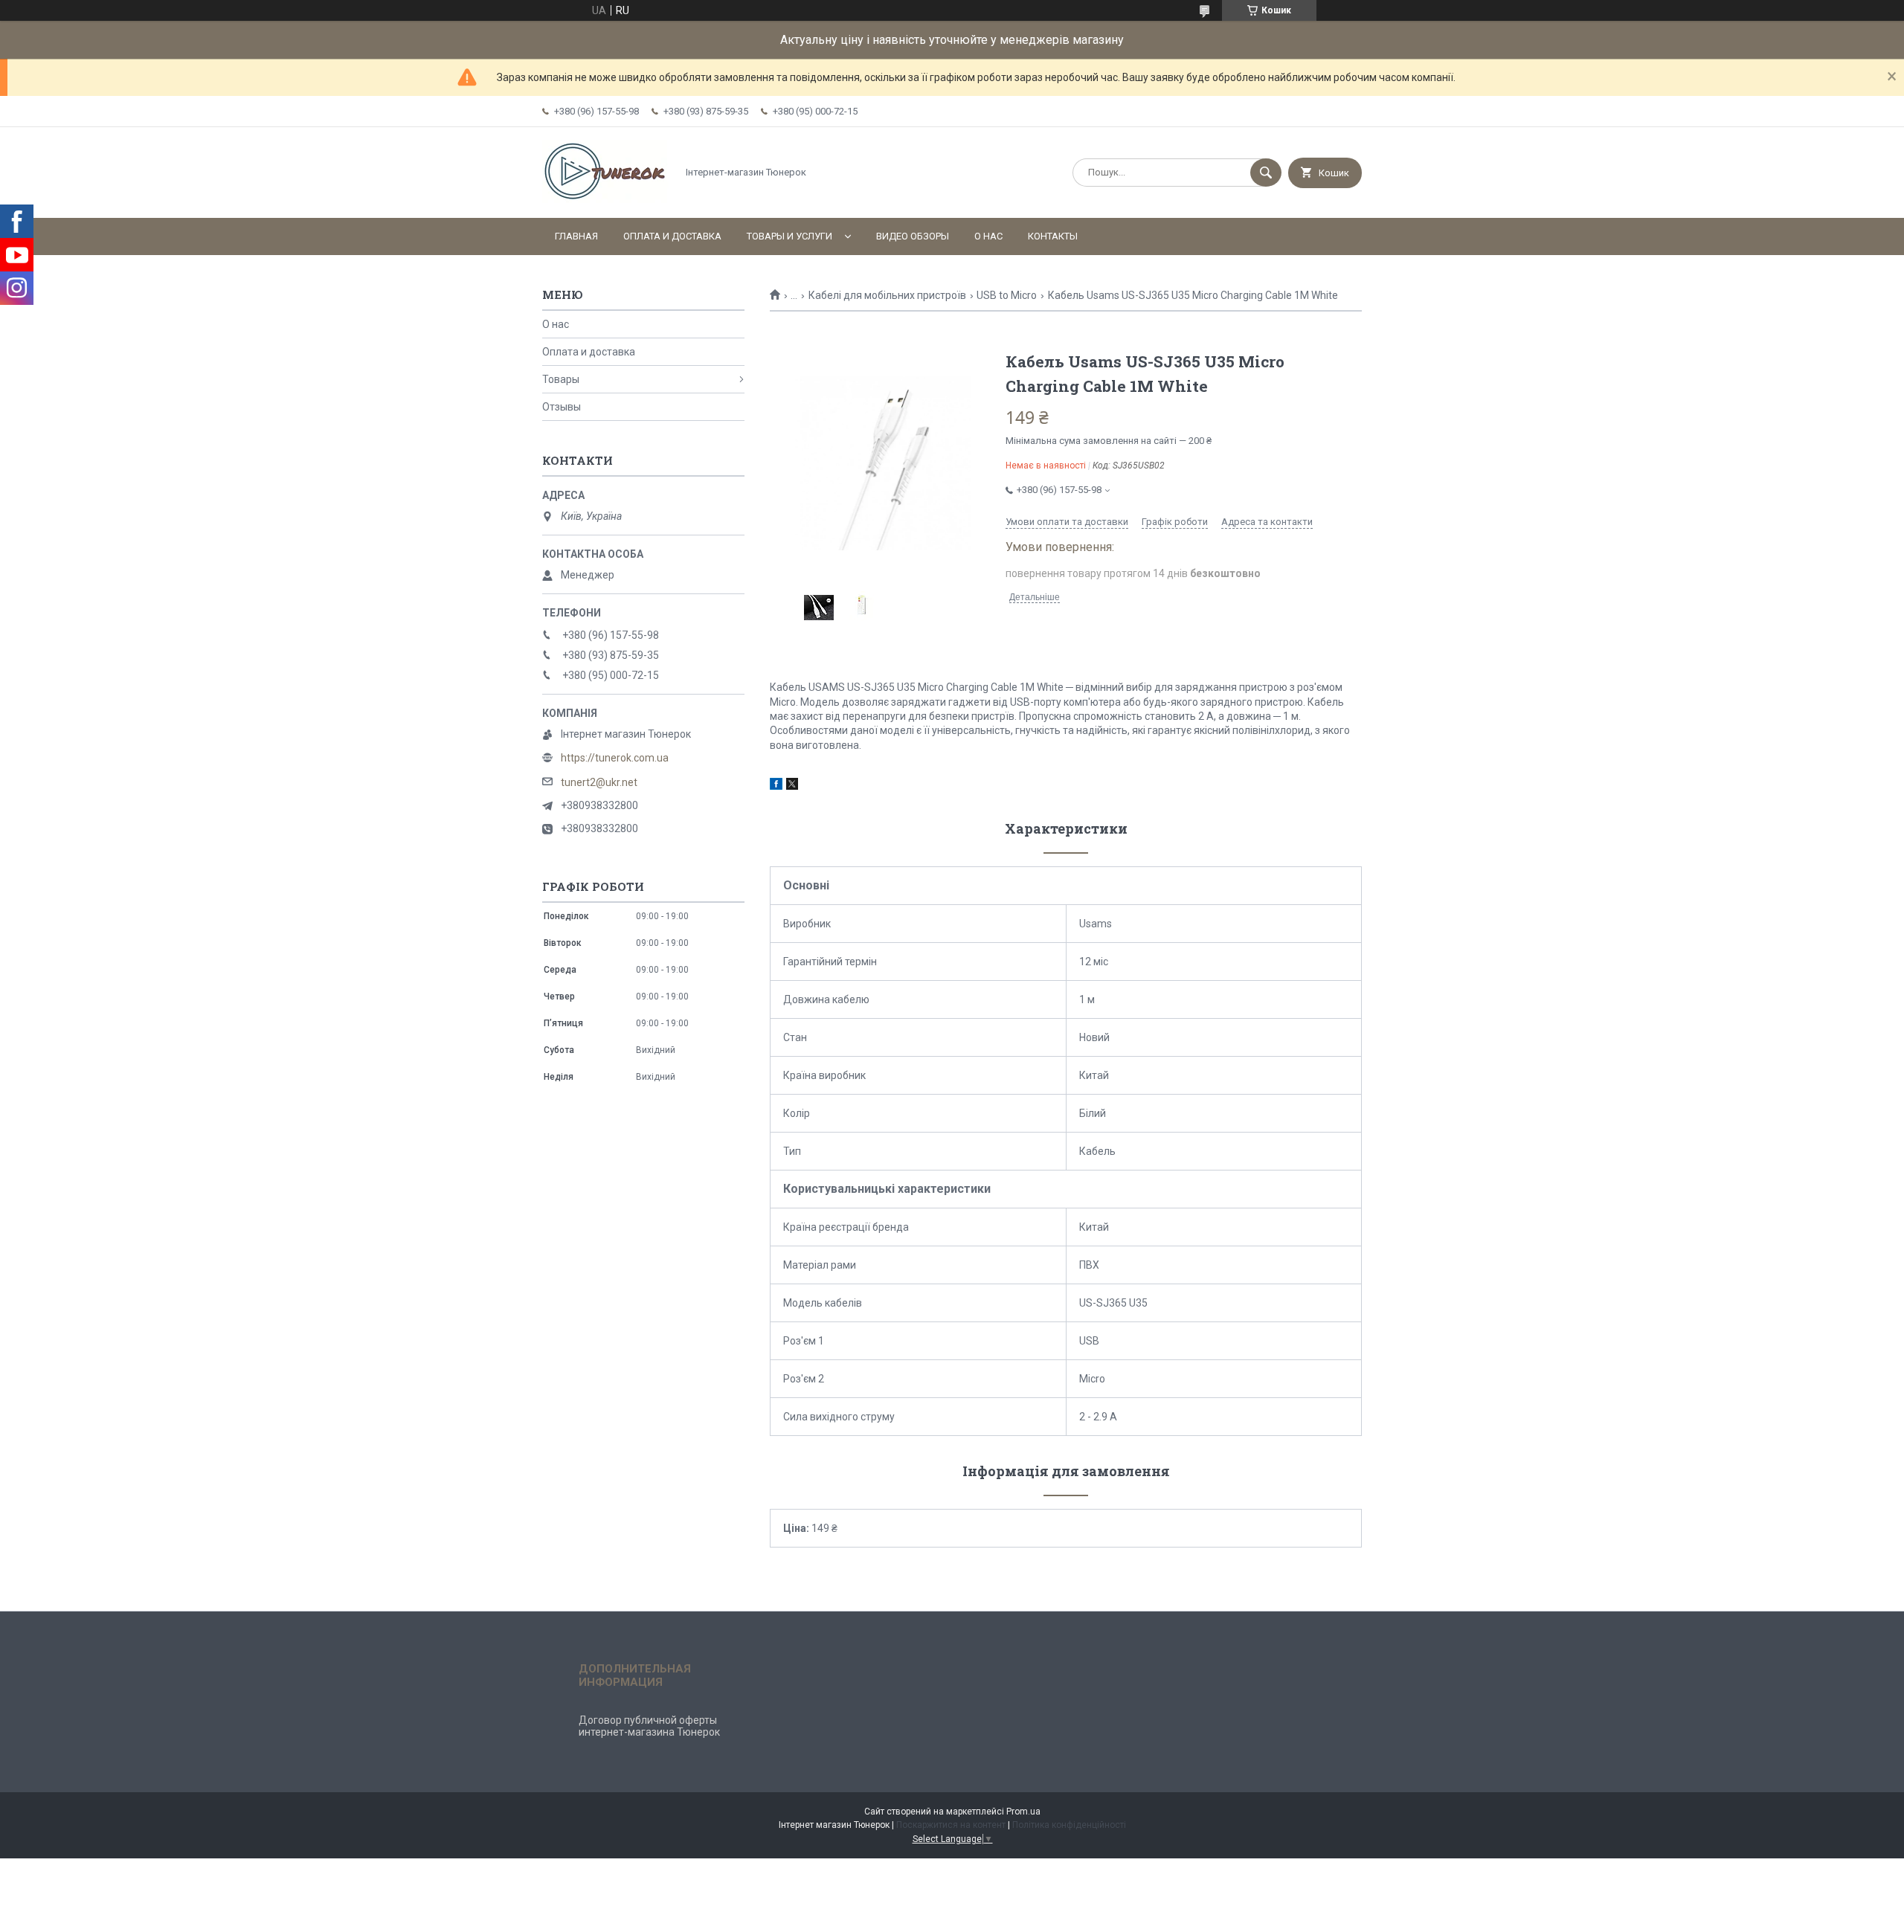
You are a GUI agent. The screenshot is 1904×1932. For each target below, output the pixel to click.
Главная (576, 236)
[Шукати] (1266, 173)
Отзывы (562, 407)
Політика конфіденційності (1069, 1825)
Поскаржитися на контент (951, 1825)
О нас (988, 236)
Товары (561, 379)
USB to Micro (1007, 295)
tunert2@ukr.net (599, 782)
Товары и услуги (789, 236)
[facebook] (776, 786)
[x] (792, 786)
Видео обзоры (913, 236)
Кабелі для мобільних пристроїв (887, 295)
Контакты (1053, 236)
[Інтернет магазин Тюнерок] (605, 199)
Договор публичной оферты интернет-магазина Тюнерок (649, 1726)
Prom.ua (1023, 1812)
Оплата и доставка (672, 236)
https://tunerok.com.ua (615, 758)
